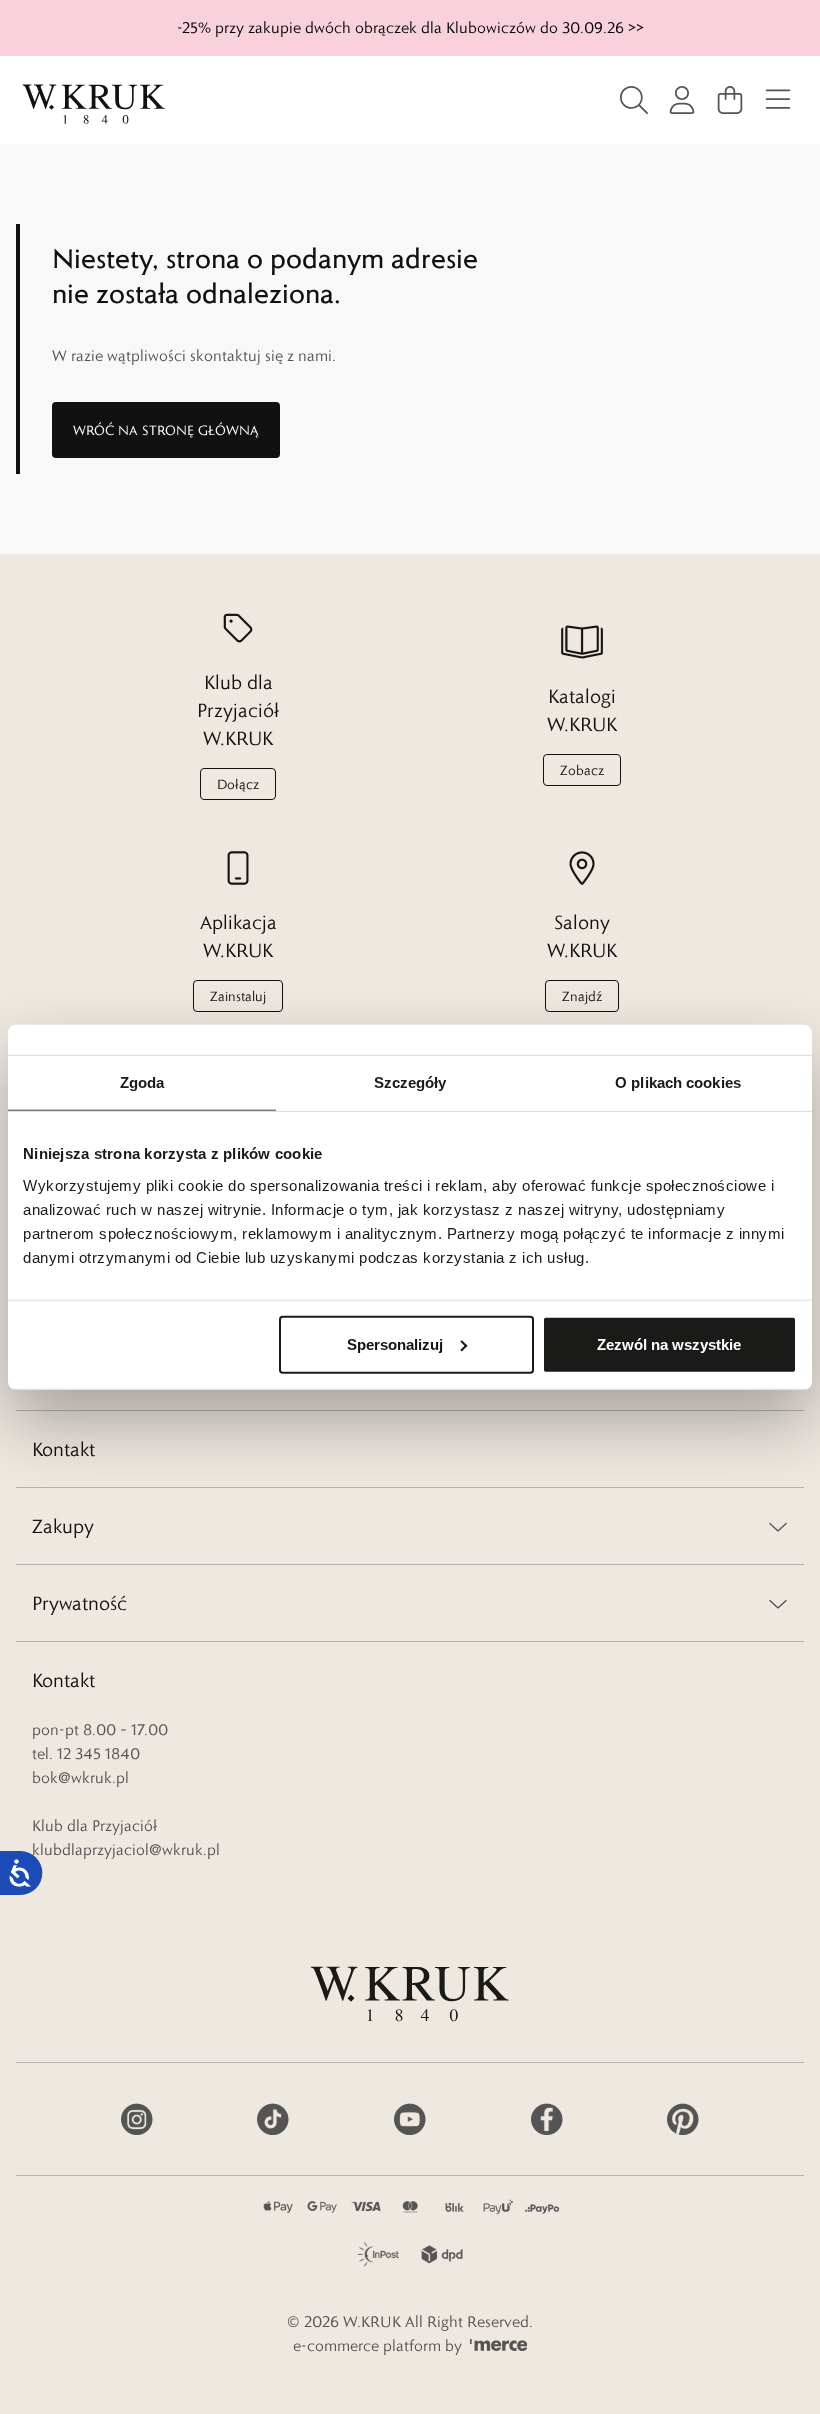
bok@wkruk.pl (80, 1777)
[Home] (94, 104)
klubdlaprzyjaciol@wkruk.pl (126, 1849)
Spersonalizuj (395, 1343)
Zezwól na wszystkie (669, 1343)
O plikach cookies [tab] (678, 1082)
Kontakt (63, 1449)
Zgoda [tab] (142, 1082)
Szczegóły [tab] (410, 1082)
